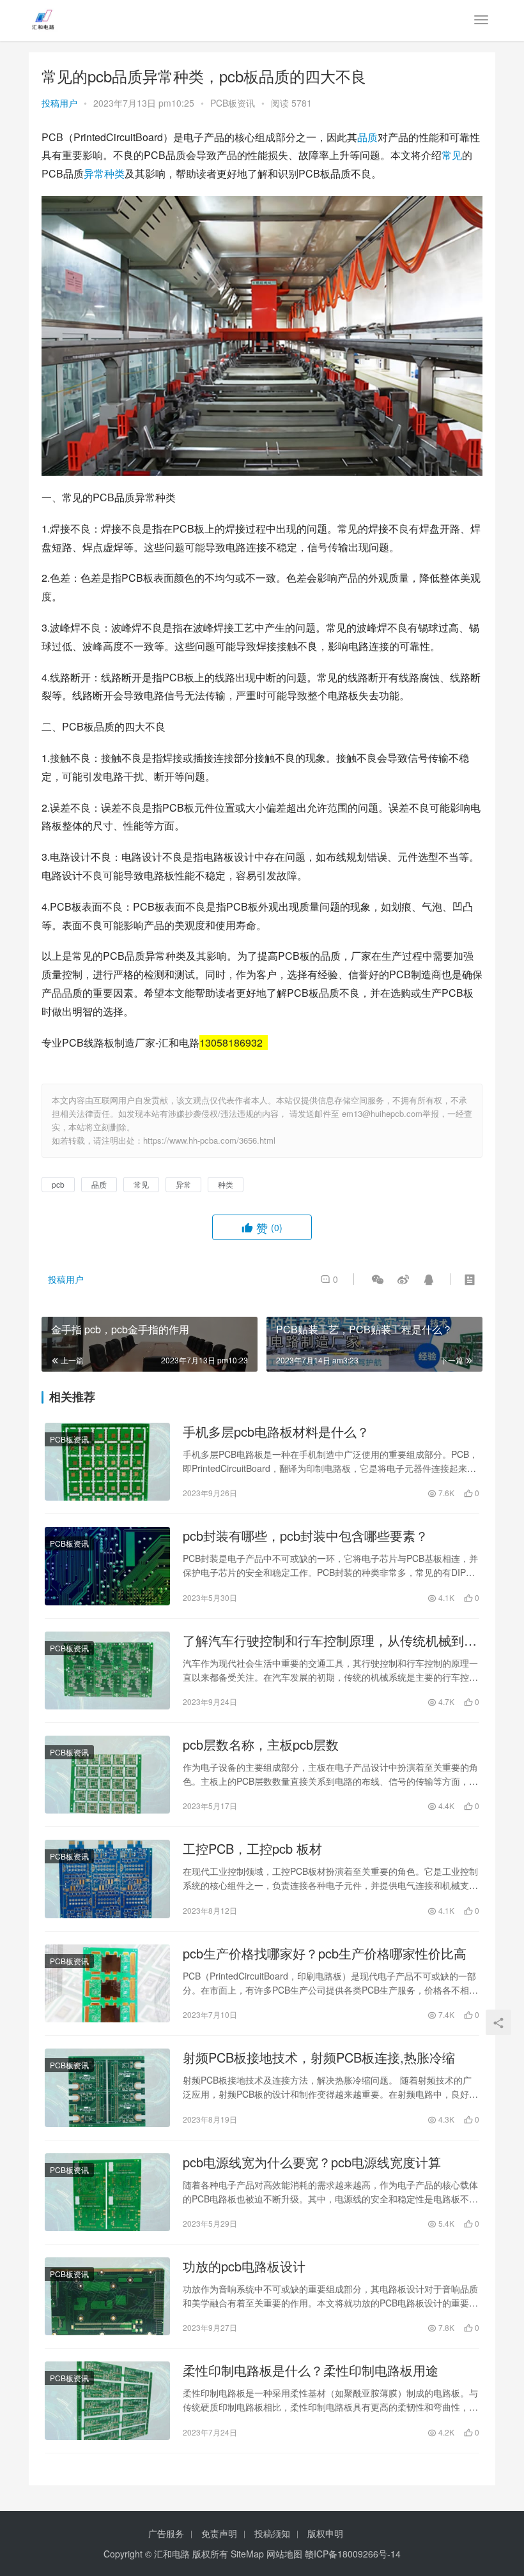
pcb (58, 1184)
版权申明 (325, 2533)
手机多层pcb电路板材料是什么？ (276, 1432)
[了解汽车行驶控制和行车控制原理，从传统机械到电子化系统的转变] (107, 1671)
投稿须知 (272, 2533)
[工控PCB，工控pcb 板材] (107, 1879)
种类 (114, 173)
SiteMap (247, 2554)
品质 (367, 137)
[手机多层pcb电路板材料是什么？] (107, 1462)
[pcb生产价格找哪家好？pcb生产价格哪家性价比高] (107, 1983)
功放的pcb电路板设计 (244, 2266)
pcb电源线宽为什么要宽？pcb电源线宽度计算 (312, 2162)
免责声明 (219, 2533)
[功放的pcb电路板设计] (107, 2296)
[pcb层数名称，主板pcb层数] (107, 1775)
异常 (94, 173)
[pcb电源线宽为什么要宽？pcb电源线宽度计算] (107, 2192)
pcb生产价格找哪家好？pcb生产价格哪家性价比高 (325, 1953)
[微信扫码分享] (378, 1279)
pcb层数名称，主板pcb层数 (261, 1745)
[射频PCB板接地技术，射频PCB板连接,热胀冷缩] (107, 2087)
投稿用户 (59, 103)
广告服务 (166, 2533)
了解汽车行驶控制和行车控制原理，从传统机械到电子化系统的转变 (330, 1640)
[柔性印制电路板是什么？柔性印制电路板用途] (107, 2400)
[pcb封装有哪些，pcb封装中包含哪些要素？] (107, 1566)
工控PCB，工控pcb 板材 (252, 1849)
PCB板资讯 (233, 103)
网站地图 (284, 2554)
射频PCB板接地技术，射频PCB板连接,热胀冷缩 (319, 2057)
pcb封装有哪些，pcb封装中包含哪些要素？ (305, 1536)
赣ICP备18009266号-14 (353, 2554)
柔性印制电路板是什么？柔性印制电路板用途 (311, 2370)
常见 (452, 155)
